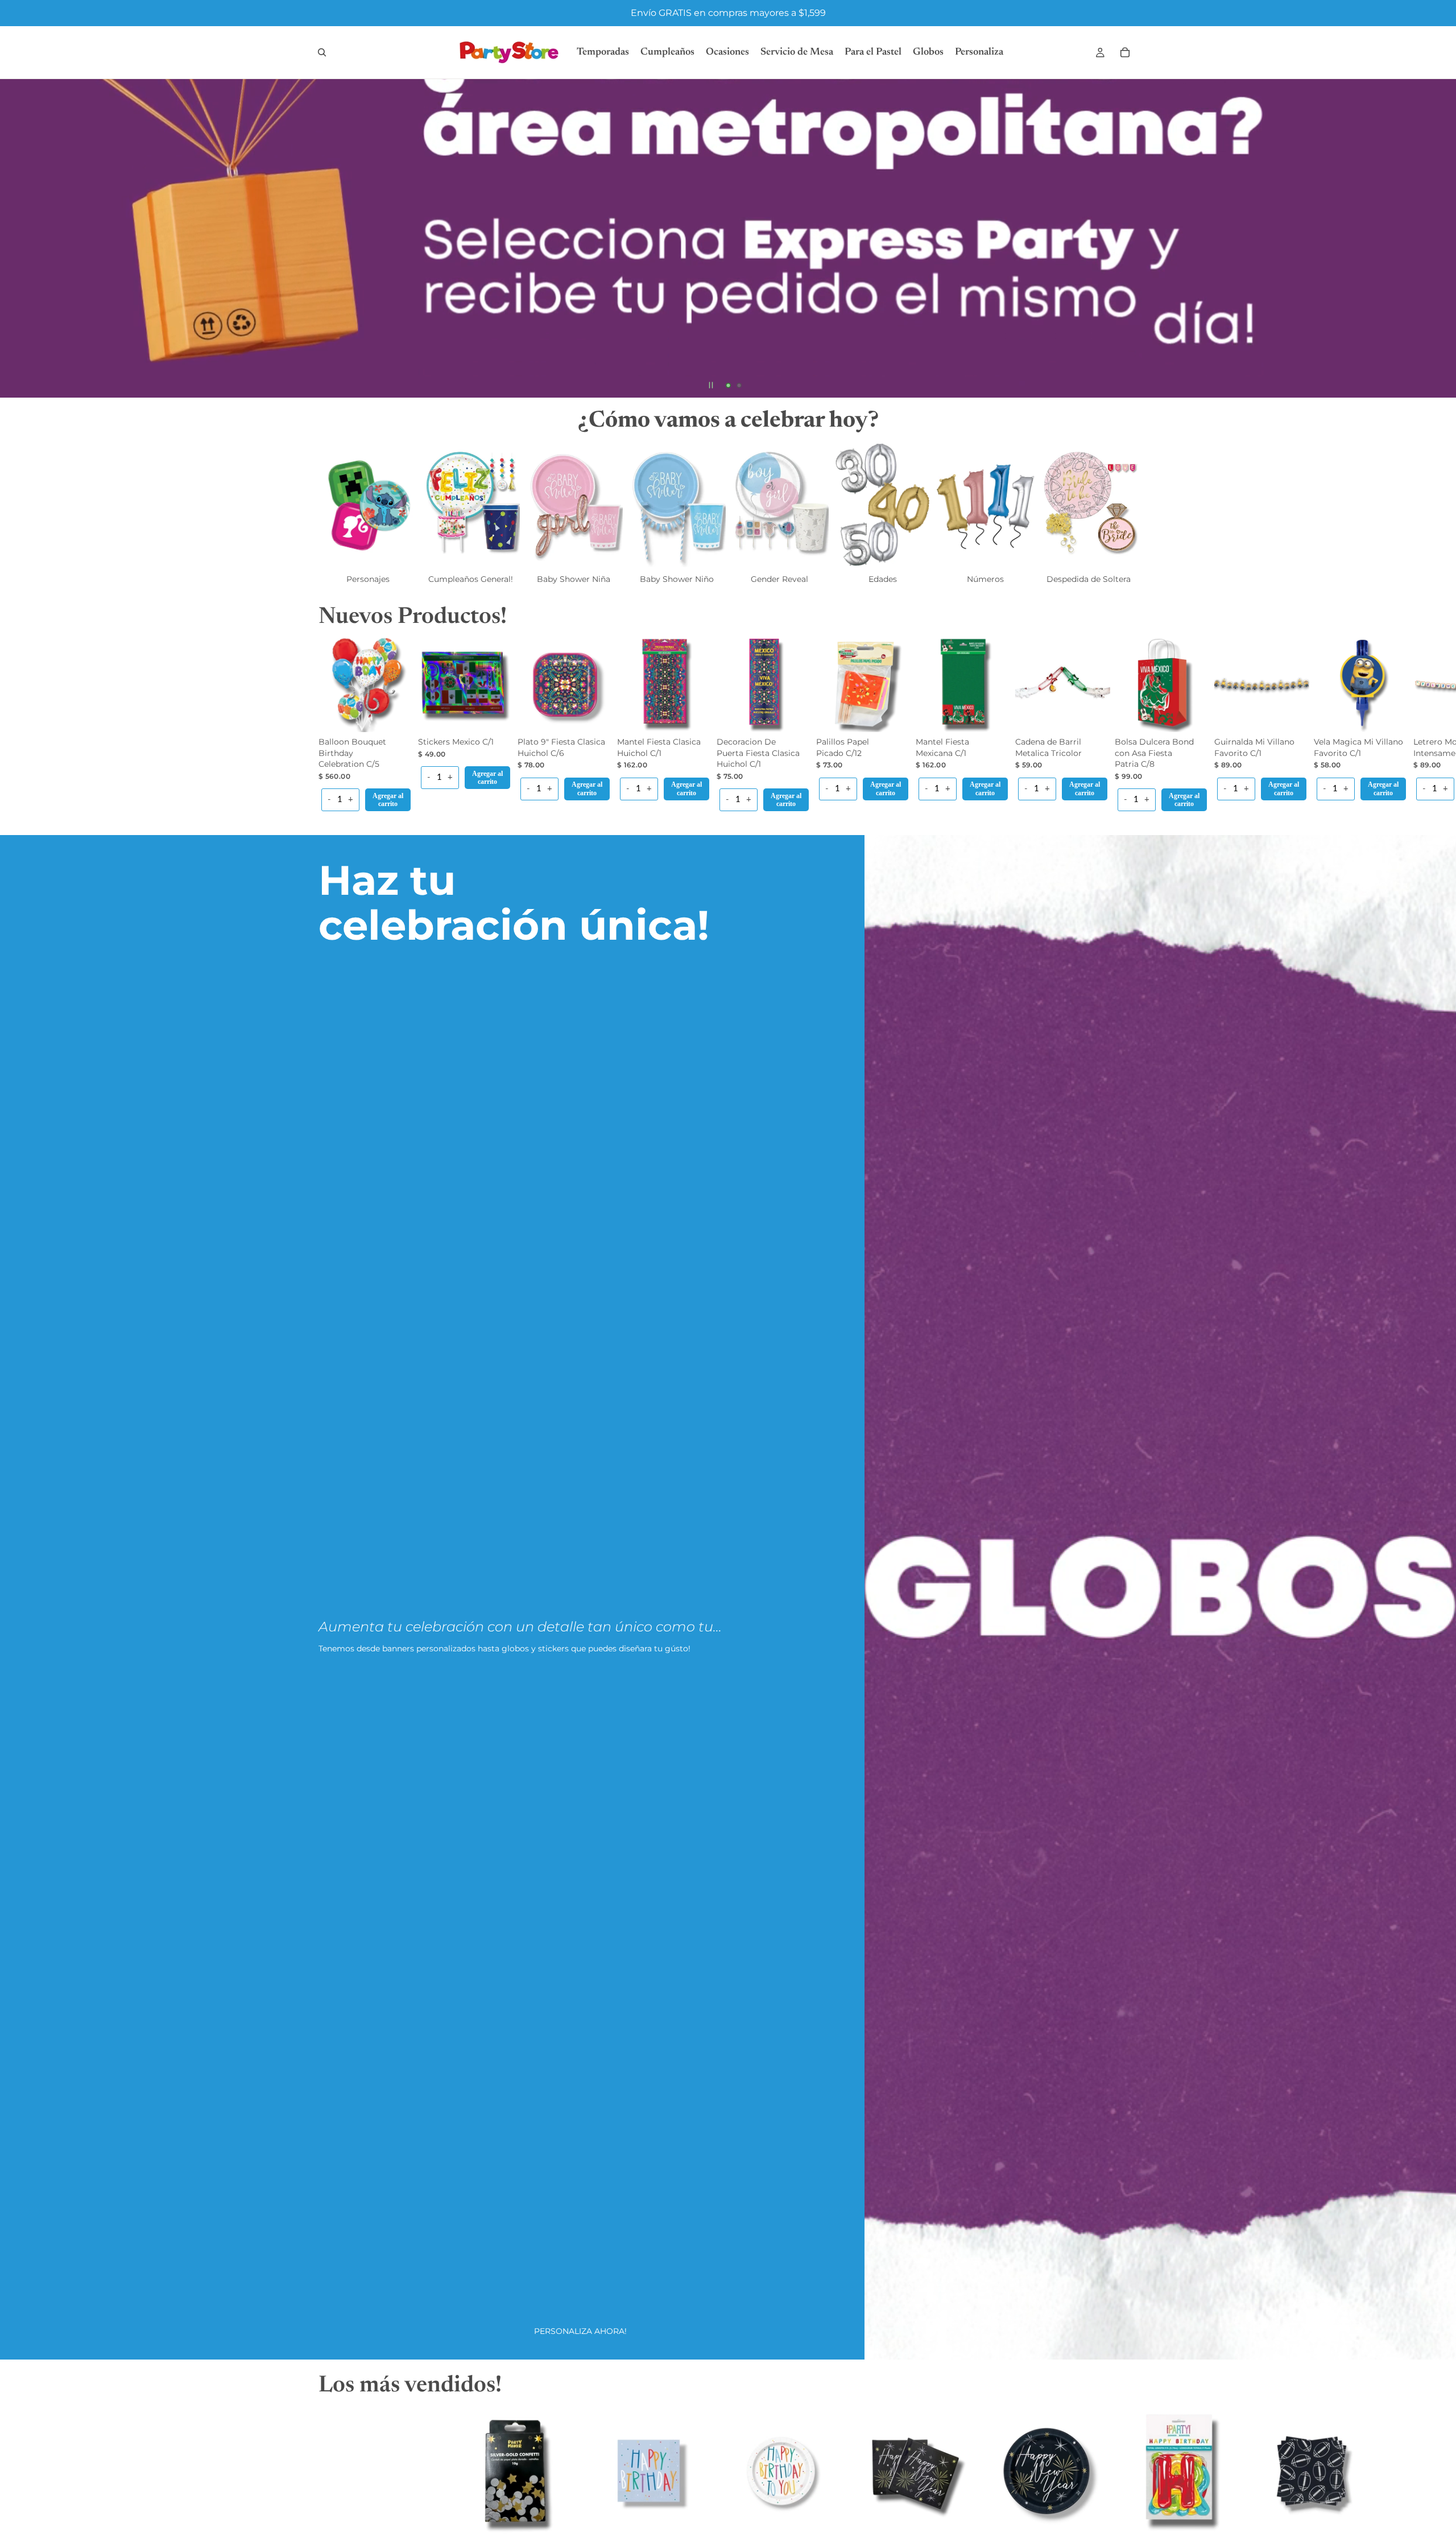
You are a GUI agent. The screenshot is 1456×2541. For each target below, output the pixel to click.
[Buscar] (322, 52)
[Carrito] (1125, 52)
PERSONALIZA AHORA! (580, 2331)
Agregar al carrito (388, 800)
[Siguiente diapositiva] (1438, 238)
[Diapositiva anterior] (18, 238)
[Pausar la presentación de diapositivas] (711, 385)
